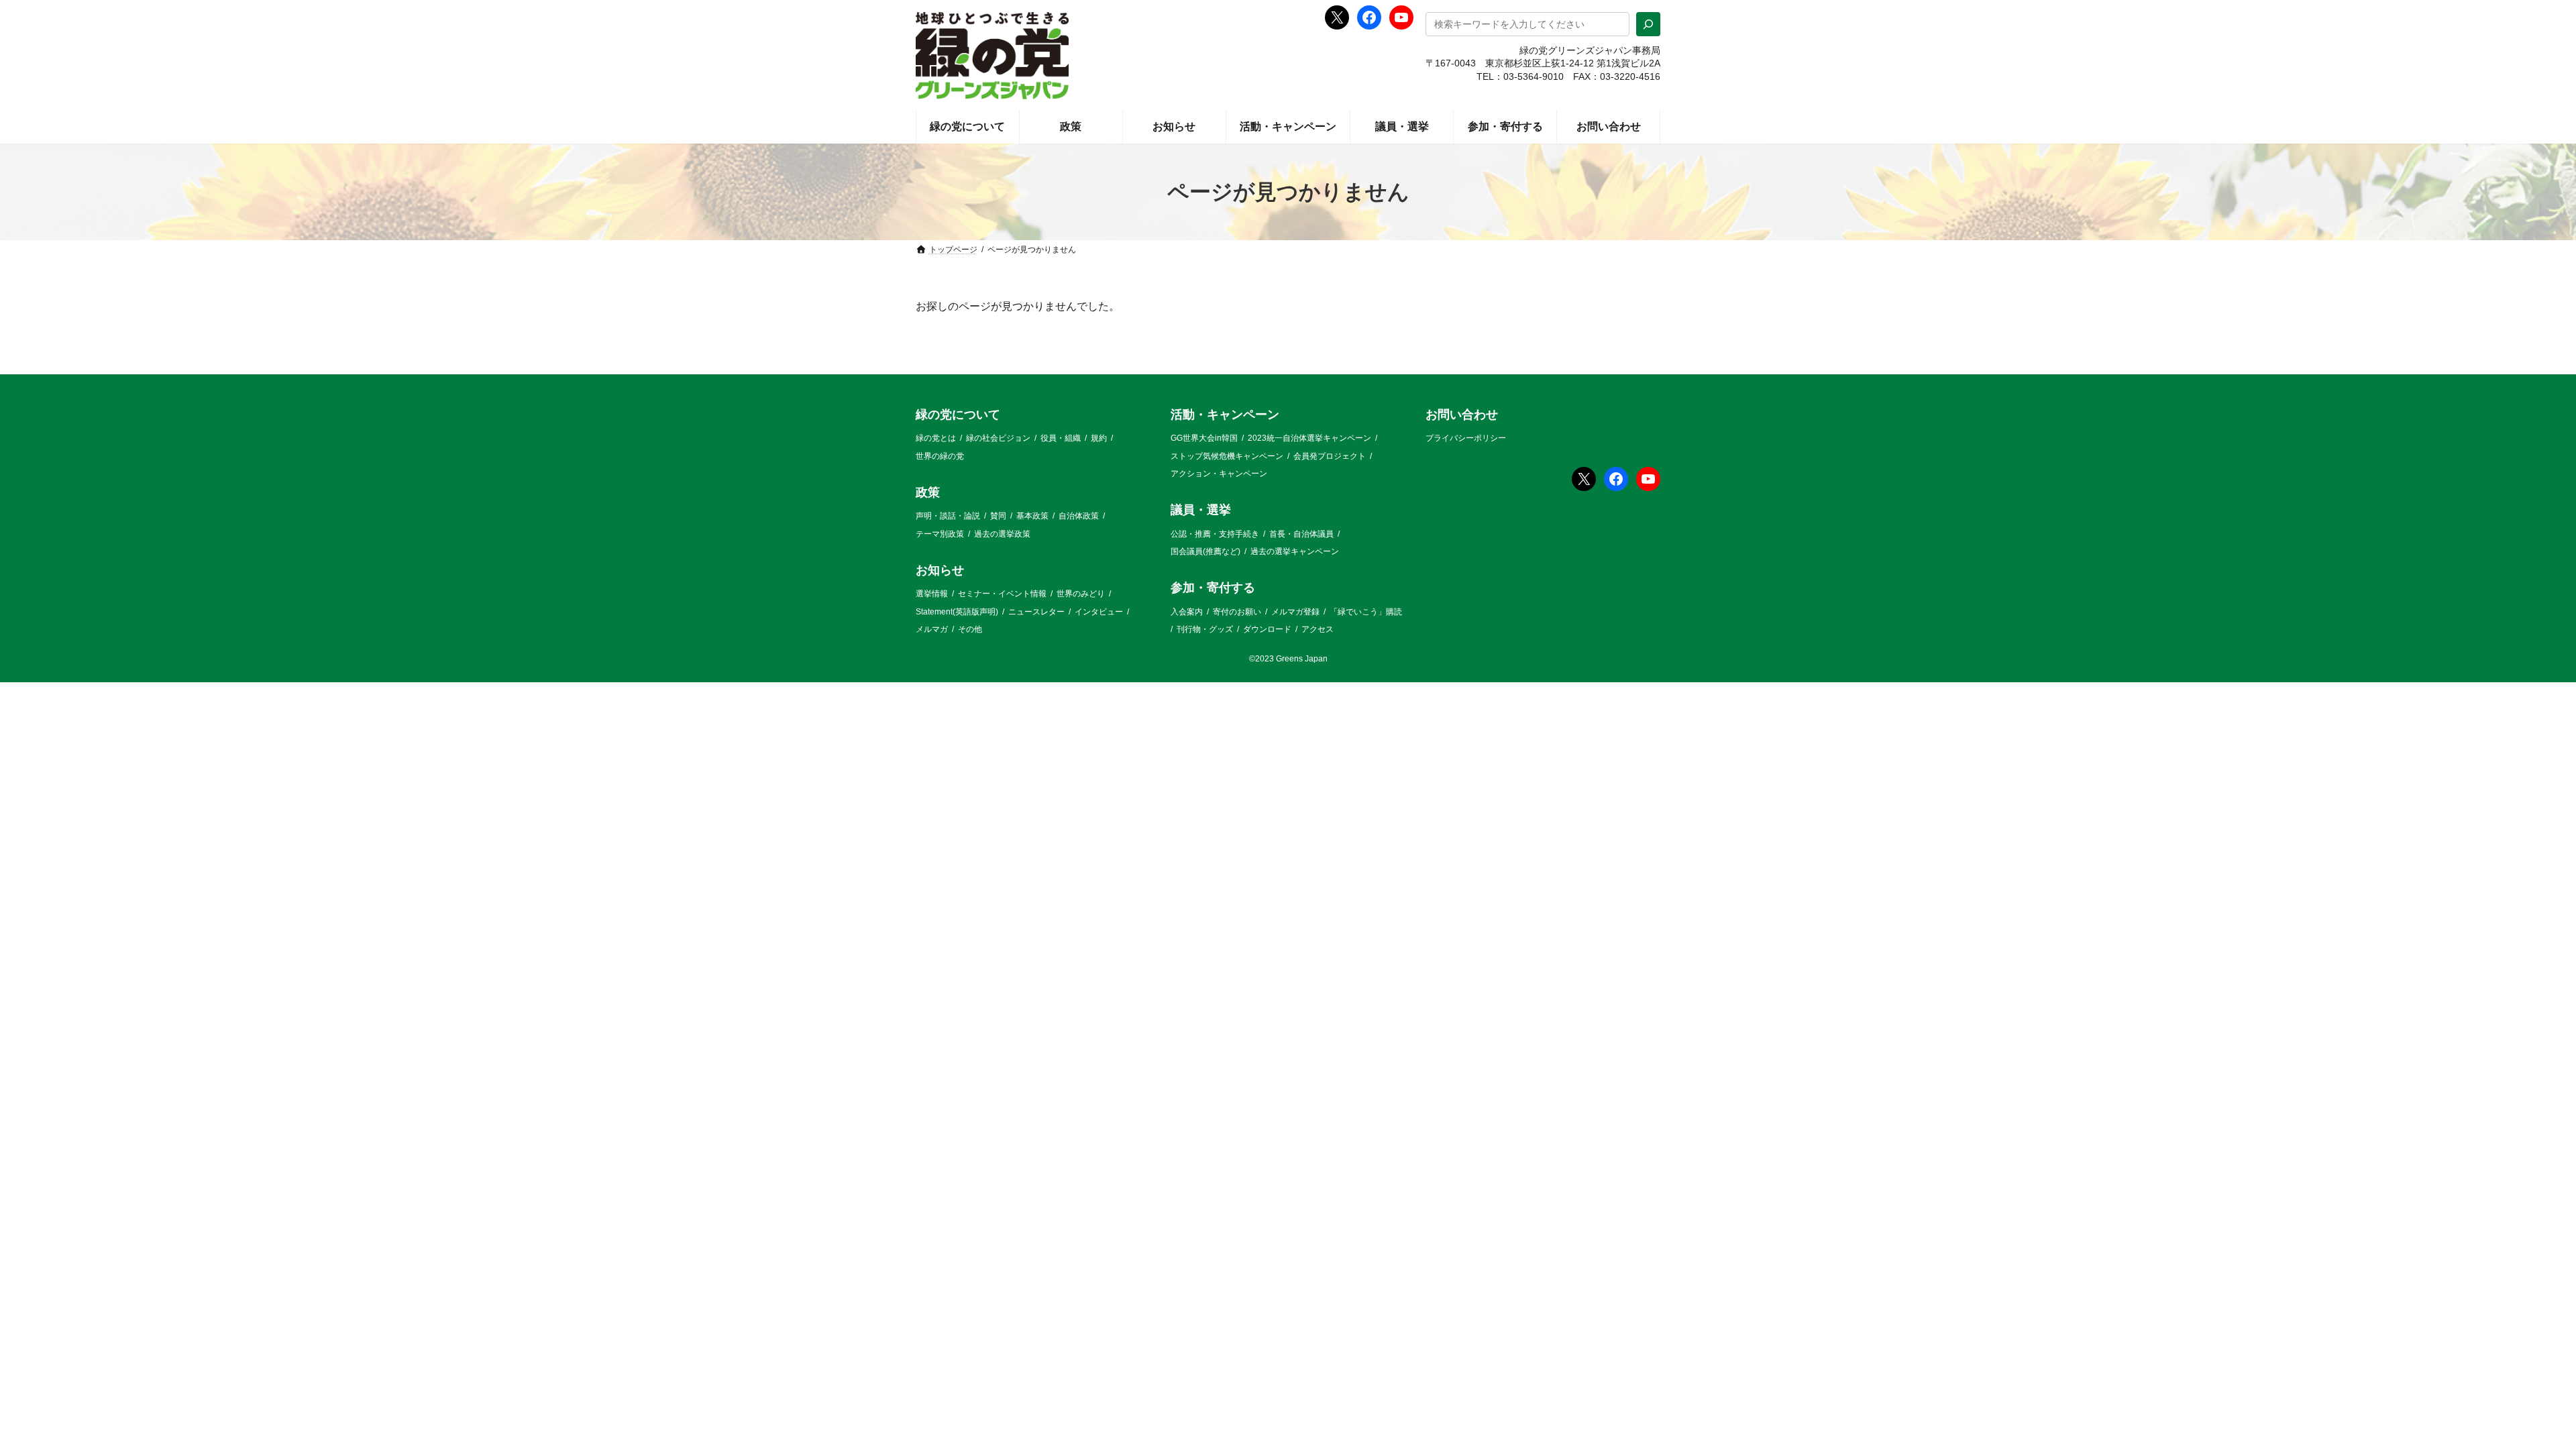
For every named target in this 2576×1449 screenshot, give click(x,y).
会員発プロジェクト (1330, 456)
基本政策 (1032, 516)
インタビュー (1099, 612)
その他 (970, 629)
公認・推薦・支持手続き (1215, 534)
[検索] (1648, 24)
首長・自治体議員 (1301, 534)
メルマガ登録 (1295, 612)
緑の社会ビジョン (998, 438)
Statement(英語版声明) (957, 612)
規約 (1099, 438)
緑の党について (958, 415)
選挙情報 (932, 594)
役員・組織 (1061, 438)
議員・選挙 (1201, 511)
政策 (928, 492)
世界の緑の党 (940, 456)
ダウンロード (1267, 629)
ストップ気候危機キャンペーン (1227, 456)
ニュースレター (1036, 612)
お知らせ (940, 570)
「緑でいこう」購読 (1366, 612)
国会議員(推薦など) (1205, 551)
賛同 (998, 516)
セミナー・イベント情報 (1002, 594)
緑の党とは (936, 438)
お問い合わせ (1462, 415)
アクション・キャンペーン (1219, 474)
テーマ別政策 (940, 534)
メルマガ (932, 629)
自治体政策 (1079, 516)
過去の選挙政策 (1002, 534)
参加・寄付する (1213, 588)
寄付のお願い (1237, 612)
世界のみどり (1081, 594)
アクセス (1318, 629)
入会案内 (1187, 612)
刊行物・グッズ (1205, 629)
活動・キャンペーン (1225, 415)
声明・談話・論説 (948, 516)
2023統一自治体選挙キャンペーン (1309, 438)
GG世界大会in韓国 (1204, 438)
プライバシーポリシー (1466, 438)
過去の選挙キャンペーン (1295, 551)
